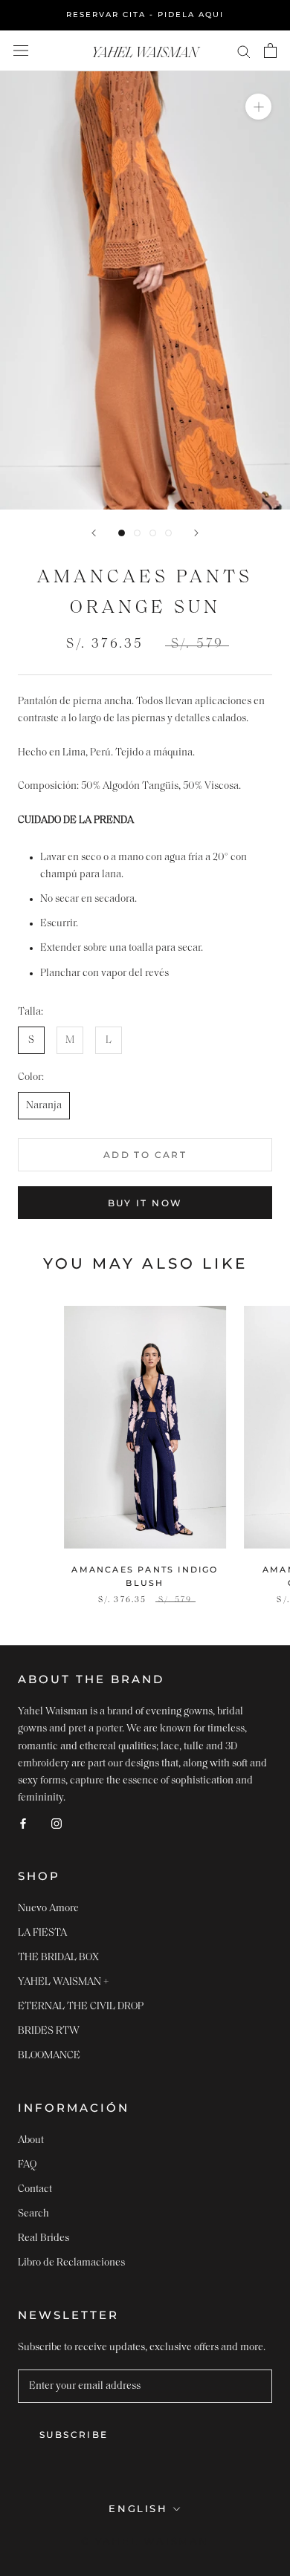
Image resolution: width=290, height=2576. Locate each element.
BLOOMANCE (49, 2056)
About (31, 2140)
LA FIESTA (42, 1933)
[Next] (196, 533)
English (138, 2508)
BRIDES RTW (49, 2031)
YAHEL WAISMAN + (64, 1982)
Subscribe (74, 2434)
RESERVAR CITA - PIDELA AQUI (145, 14)
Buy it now (145, 1203)
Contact (35, 2189)
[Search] (244, 51)
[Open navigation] (21, 51)
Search (33, 2214)
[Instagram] (57, 1823)
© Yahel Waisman (145, 2541)
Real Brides (43, 2238)
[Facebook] (23, 1823)
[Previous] (94, 533)
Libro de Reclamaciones (71, 2263)
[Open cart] (270, 51)
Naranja (44, 1106)
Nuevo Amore (48, 1909)
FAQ (27, 2165)
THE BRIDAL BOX (58, 1958)
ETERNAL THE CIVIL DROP (81, 2007)
